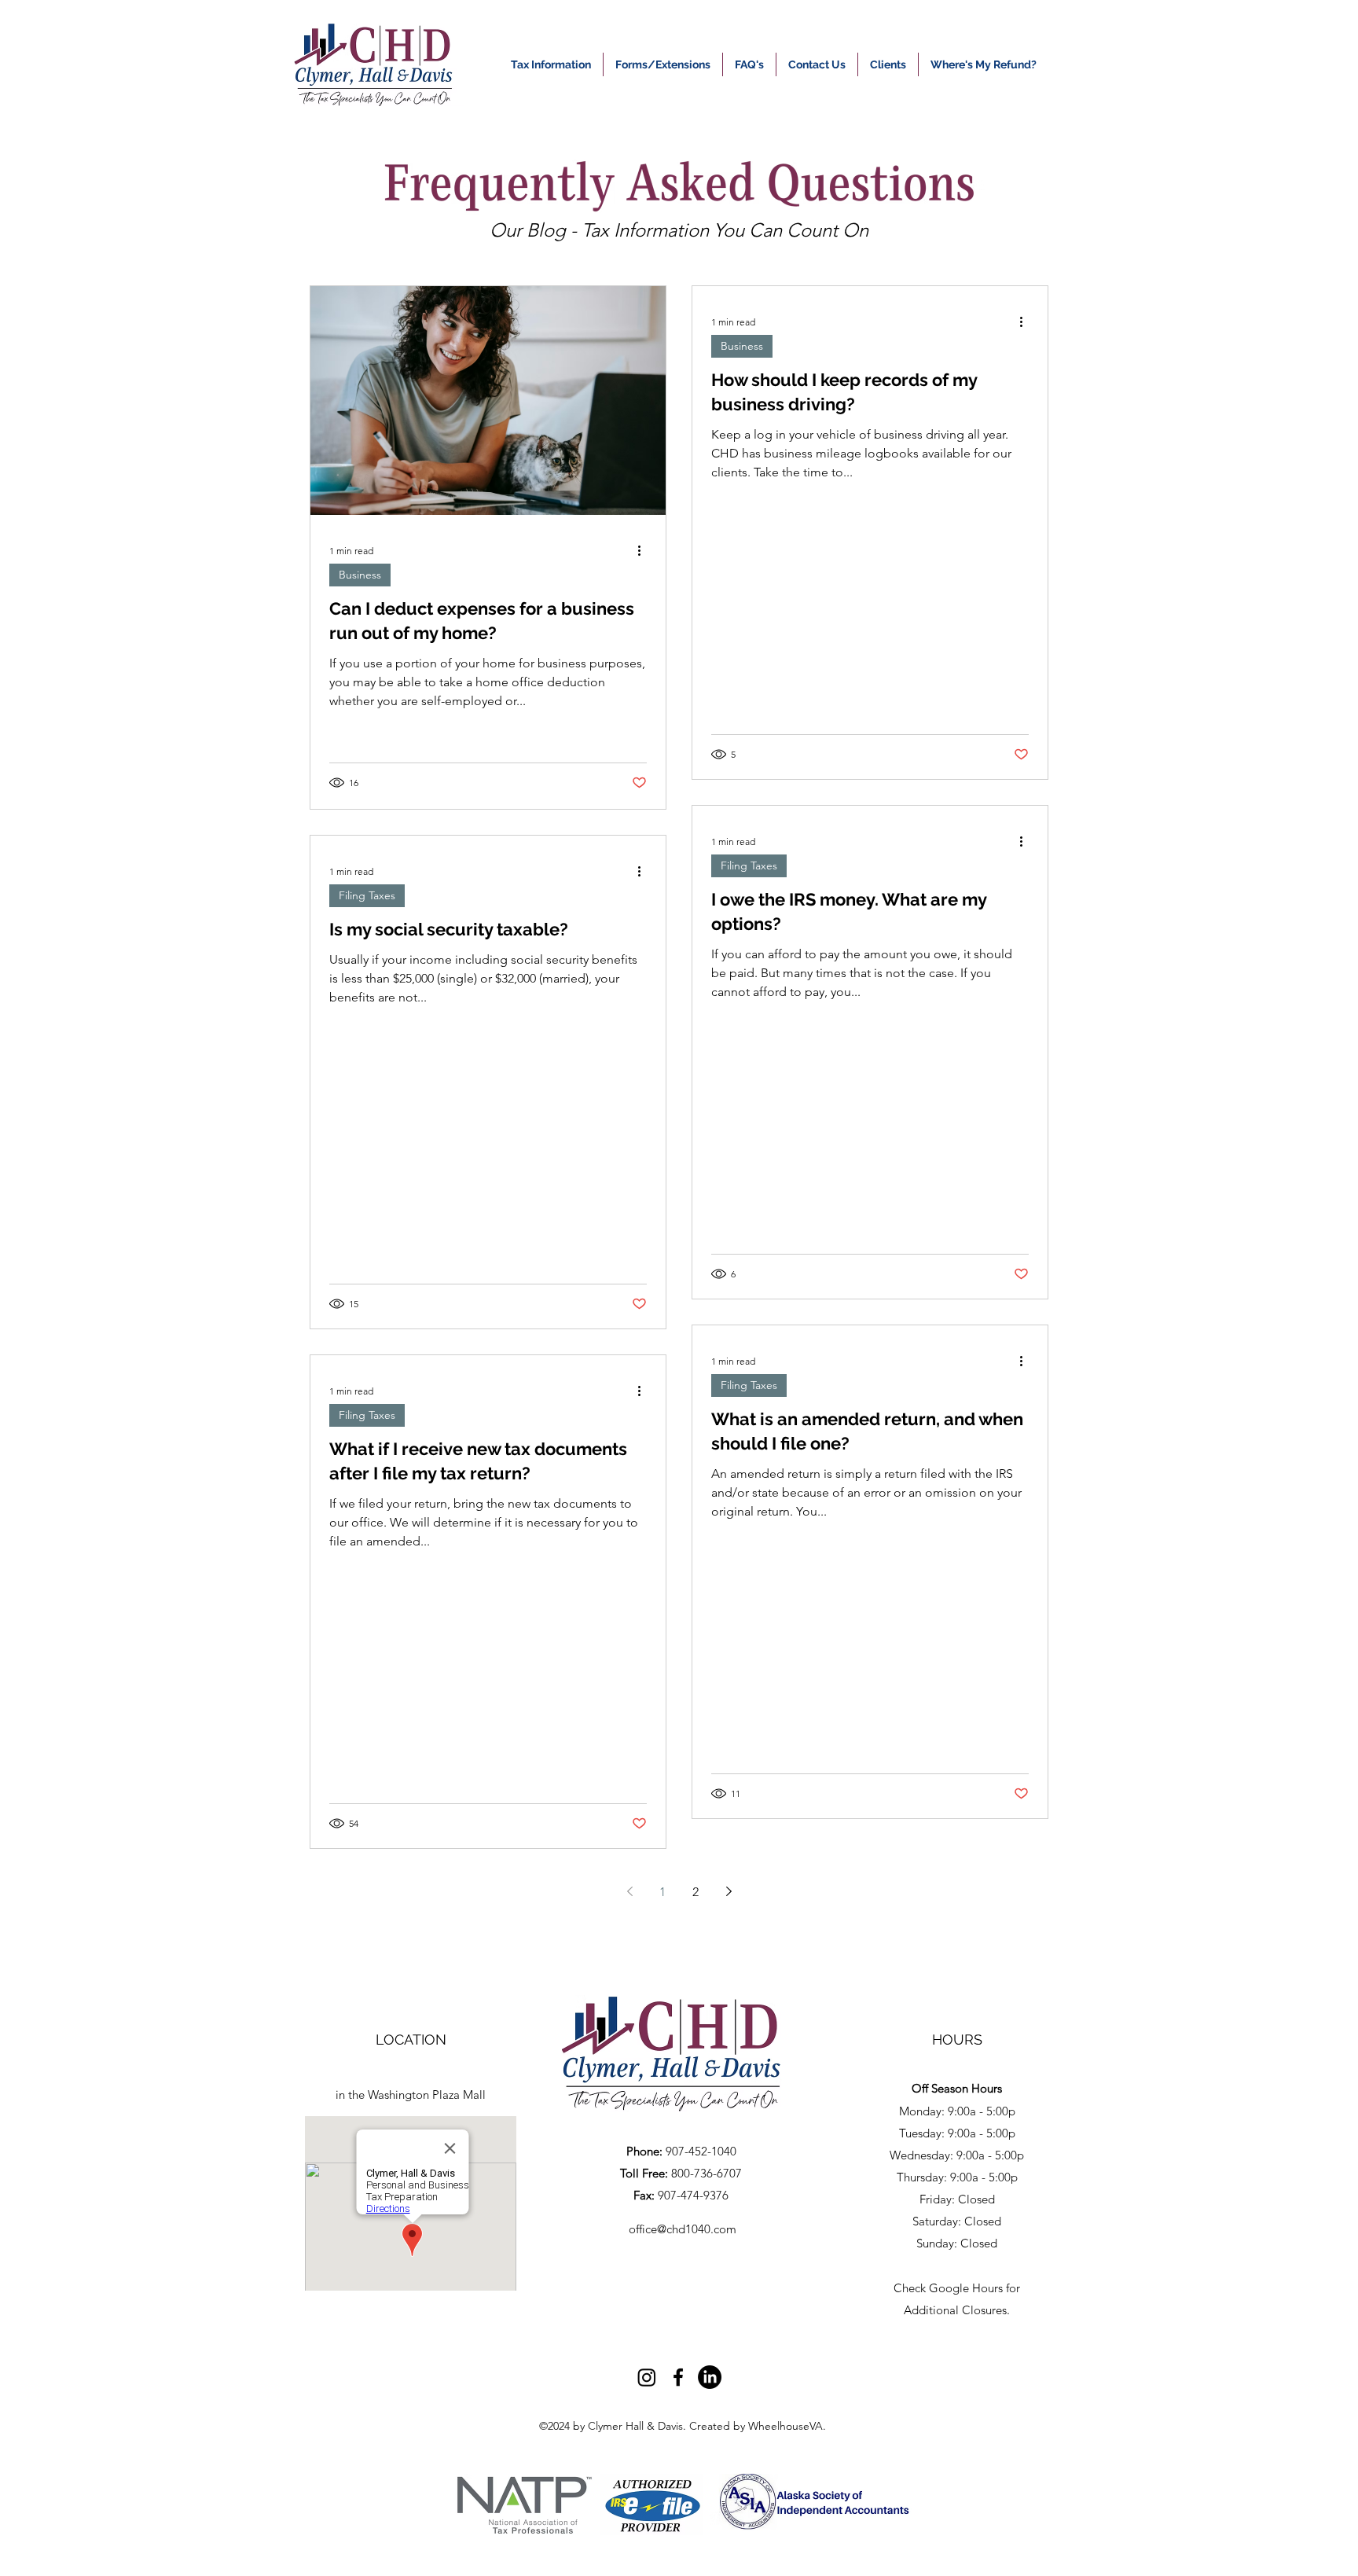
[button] (984, 64)
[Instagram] (647, 2377)
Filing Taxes (367, 895)
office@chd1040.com (683, 2229)
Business (360, 575)
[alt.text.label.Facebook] (678, 2377)
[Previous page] (629, 1891)
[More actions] (644, 550)
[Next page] (729, 1891)
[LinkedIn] (710, 2377)
